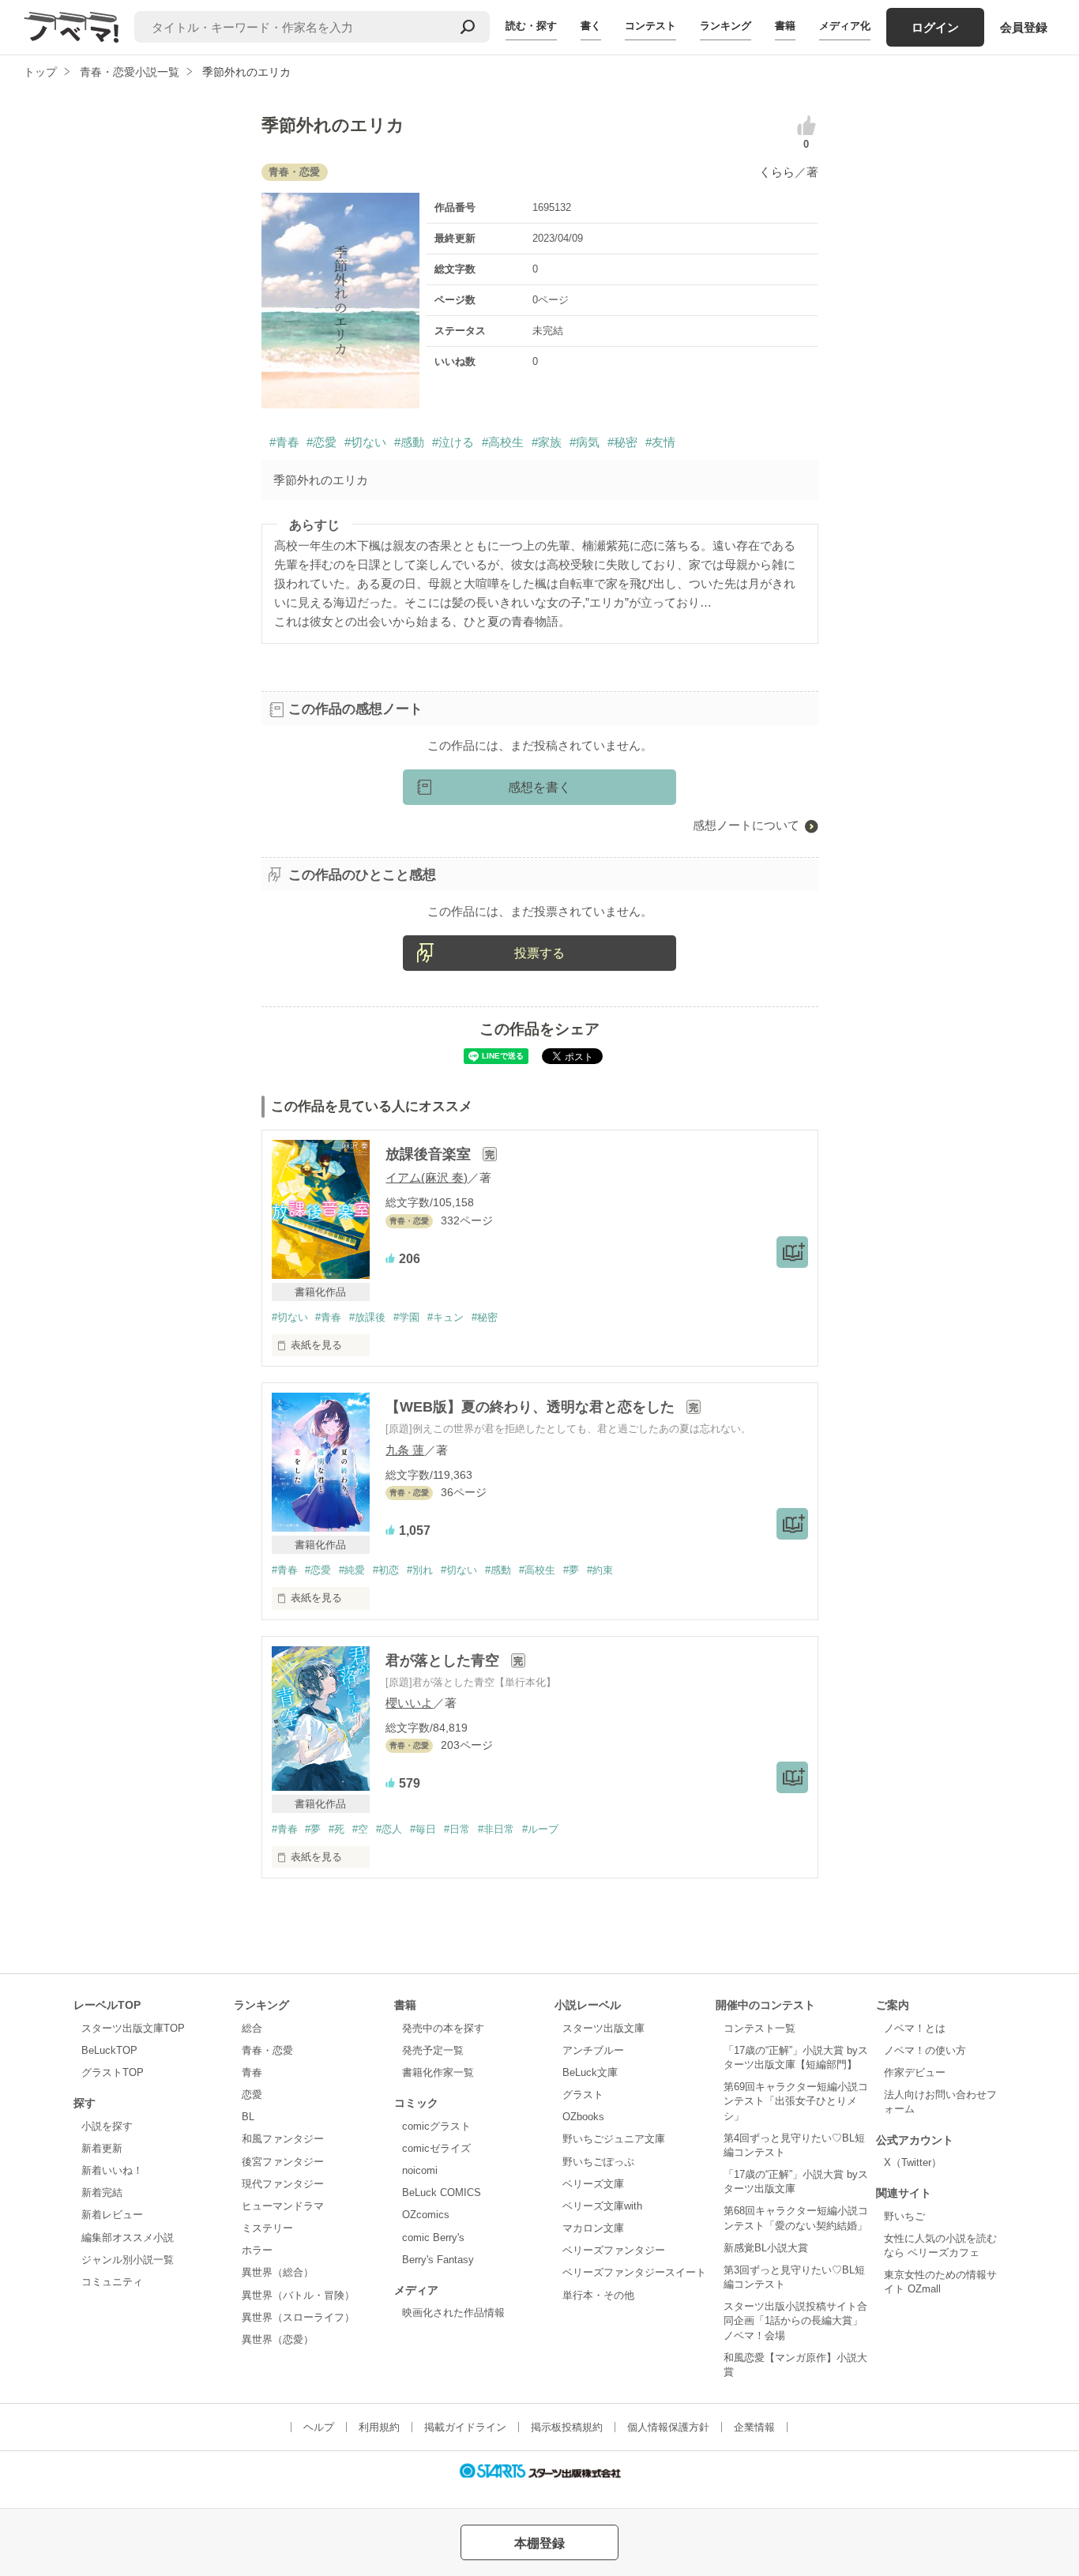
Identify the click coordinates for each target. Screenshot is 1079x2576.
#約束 (600, 1570)
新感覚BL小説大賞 (766, 2248)
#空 (360, 1829)
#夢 (571, 1570)
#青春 (284, 442)
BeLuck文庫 (590, 2072)
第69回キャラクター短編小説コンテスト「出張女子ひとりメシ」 (796, 2101)
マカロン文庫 (593, 2228)
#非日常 (496, 1829)
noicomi (420, 2170)
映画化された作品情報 (453, 2313)
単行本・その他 (598, 2295)
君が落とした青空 (444, 1660)
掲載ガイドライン (465, 2427)
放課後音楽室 (430, 1154)
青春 (252, 2072)
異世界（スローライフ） (298, 2317)
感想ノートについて (746, 825)
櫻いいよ (409, 1703)
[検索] (468, 27)
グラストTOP (113, 2072)
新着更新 (102, 2148)
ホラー (257, 2250)
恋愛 (252, 2095)
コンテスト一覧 (759, 2028)
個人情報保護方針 (668, 2427)
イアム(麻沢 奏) (427, 1177)
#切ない (365, 442)
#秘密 (622, 442)
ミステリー (267, 2228)
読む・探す (531, 26)
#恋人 (389, 1829)
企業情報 (754, 2427)
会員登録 (1024, 27)
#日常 (457, 1829)
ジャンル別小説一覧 (128, 2260)
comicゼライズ (436, 2148)
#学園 (406, 1317)
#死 (336, 1829)
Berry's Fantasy (438, 2260)
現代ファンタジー (283, 2184)
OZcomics (426, 2215)
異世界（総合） (278, 2272)
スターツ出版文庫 (603, 2028)
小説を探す (107, 2126)
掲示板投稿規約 (567, 2427)
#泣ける (453, 442)
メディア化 (845, 26)
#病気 (585, 442)
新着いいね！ (112, 2170)
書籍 (785, 26)
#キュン (446, 1317)
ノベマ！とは (915, 2028)
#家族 (547, 442)
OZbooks (583, 2117)
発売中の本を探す (443, 2028)
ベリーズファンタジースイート (634, 2272)
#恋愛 (321, 442)
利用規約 (379, 2427)
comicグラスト (436, 2126)
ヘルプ (319, 2427)
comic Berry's (433, 2238)
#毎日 (423, 1829)
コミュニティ (112, 2282)
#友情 (660, 442)
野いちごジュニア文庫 (614, 2139)
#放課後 (367, 1317)
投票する (539, 953)
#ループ (540, 1829)
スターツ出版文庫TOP (133, 2028)
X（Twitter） (913, 2162)
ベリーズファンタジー (614, 2250)
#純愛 (352, 1570)
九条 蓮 (405, 1450)
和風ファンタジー (283, 2139)
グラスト (583, 2095)
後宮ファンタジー (283, 2162)
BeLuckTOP (109, 2050)
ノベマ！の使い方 (925, 2050)
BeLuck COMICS (442, 2192)
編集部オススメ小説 (128, 2238)
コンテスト (650, 26)
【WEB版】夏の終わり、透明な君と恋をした (532, 1407)
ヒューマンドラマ (283, 2206)
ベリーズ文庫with (602, 2206)
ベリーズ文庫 (593, 2184)
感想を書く (539, 787)
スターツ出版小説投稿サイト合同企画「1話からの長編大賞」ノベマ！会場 (795, 2320)
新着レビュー (112, 2215)
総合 (252, 2028)
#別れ (420, 1570)
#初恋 (386, 1570)
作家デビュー (915, 2072)
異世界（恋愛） (278, 2339)
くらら (777, 172)
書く (591, 26)
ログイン (935, 27)
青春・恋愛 (267, 2050)
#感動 (409, 442)
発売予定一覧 (433, 2050)
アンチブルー (593, 2050)
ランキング (726, 26)
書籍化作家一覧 (438, 2072)
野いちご (904, 2216)
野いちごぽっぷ (598, 2162)
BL (248, 2117)
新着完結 (102, 2192)
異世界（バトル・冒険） (298, 2295)
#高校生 (503, 442)
